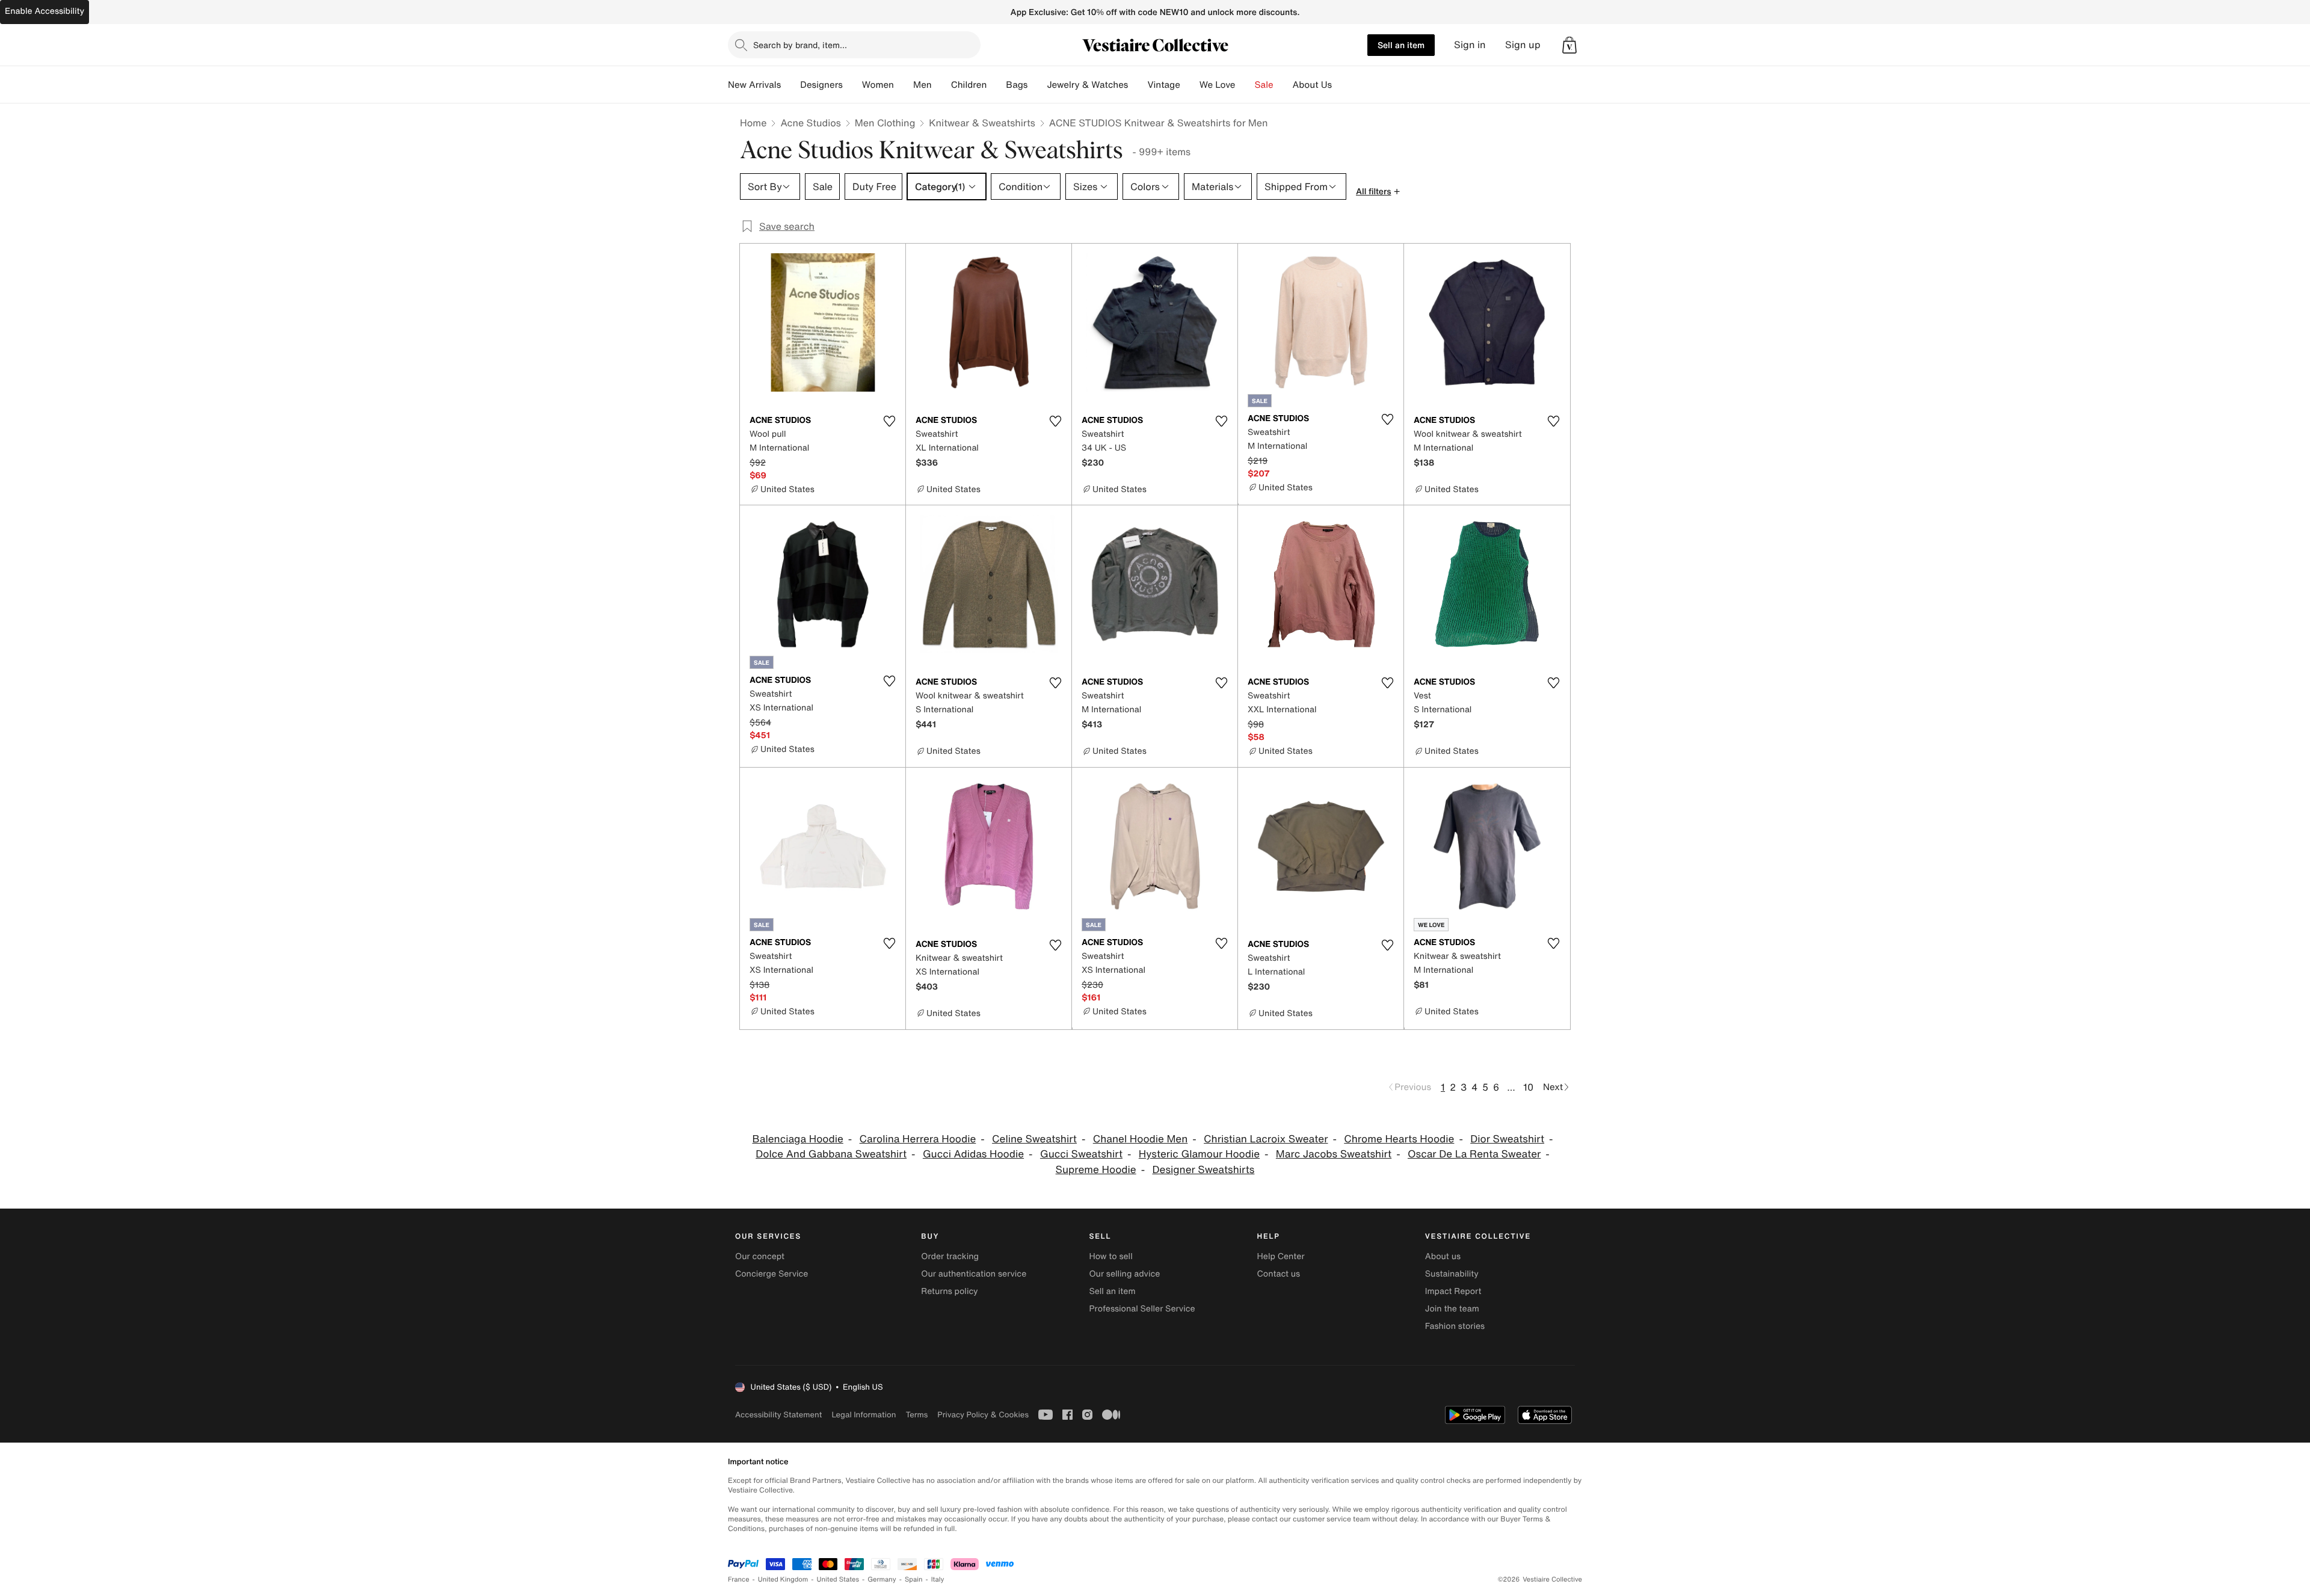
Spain (914, 1579)
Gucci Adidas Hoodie (973, 1154)
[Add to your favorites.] (889, 421)
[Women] (904, 85)
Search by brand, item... (800, 45)
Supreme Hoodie (1096, 1170)
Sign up (1523, 45)
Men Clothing (885, 123)
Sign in (1470, 45)
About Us (1312, 85)
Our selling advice (1124, 1274)
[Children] (996, 85)
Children (969, 85)
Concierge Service (772, 1274)
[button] (1569, 45)
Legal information (864, 1415)
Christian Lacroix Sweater (1266, 1139)
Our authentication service (974, 1274)
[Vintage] (1190, 85)
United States (838, 1579)
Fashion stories (1455, 1326)
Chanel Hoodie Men (1141, 1139)
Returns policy (949, 1291)
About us (1443, 1256)
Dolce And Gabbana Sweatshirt (831, 1154)
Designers (821, 85)
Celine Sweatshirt (1034, 1139)
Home (753, 123)
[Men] (941, 85)
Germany (882, 1579)
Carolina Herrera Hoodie (918, 1139)
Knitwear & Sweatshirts (982, 123)
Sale (1264, 85)
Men (922, 85)
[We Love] (1245, 85)
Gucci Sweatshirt (1081, 1154)
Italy (938, 1579)
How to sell (1110, 1256)
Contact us (1279, 1274)
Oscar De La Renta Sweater (1474, 1154)
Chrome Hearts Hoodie (1399, 1139)
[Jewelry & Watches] (1138, 85)
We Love (1218, 85)
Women (878, 85)
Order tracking (950, 1256)
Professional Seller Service (1142, 1309)
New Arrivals (754, 85)
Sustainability (1452, 1274)
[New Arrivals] (790, 85)
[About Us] (1341, 85)
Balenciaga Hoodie (797, 1139)
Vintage (1163, 85)
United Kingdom (783, 1579)
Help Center (1281, 1256)
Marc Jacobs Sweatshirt (1334, 1154)
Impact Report (1453, 1291)
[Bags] (1037, 85)
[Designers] (852, 85)
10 (1528, 1087)
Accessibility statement (778, 1415)
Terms (916, 1415)
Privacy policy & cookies (983, 1415)
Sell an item (1401, 45)
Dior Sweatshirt (1507, 1139)
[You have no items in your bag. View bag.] (1569, 45)
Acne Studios (810, 123)
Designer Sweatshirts (1203, 1170)
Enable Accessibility (45, 11)
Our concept (760, 1256)
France (739, 1579)
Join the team (1452, 1309)
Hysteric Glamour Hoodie (1199, 1154)
